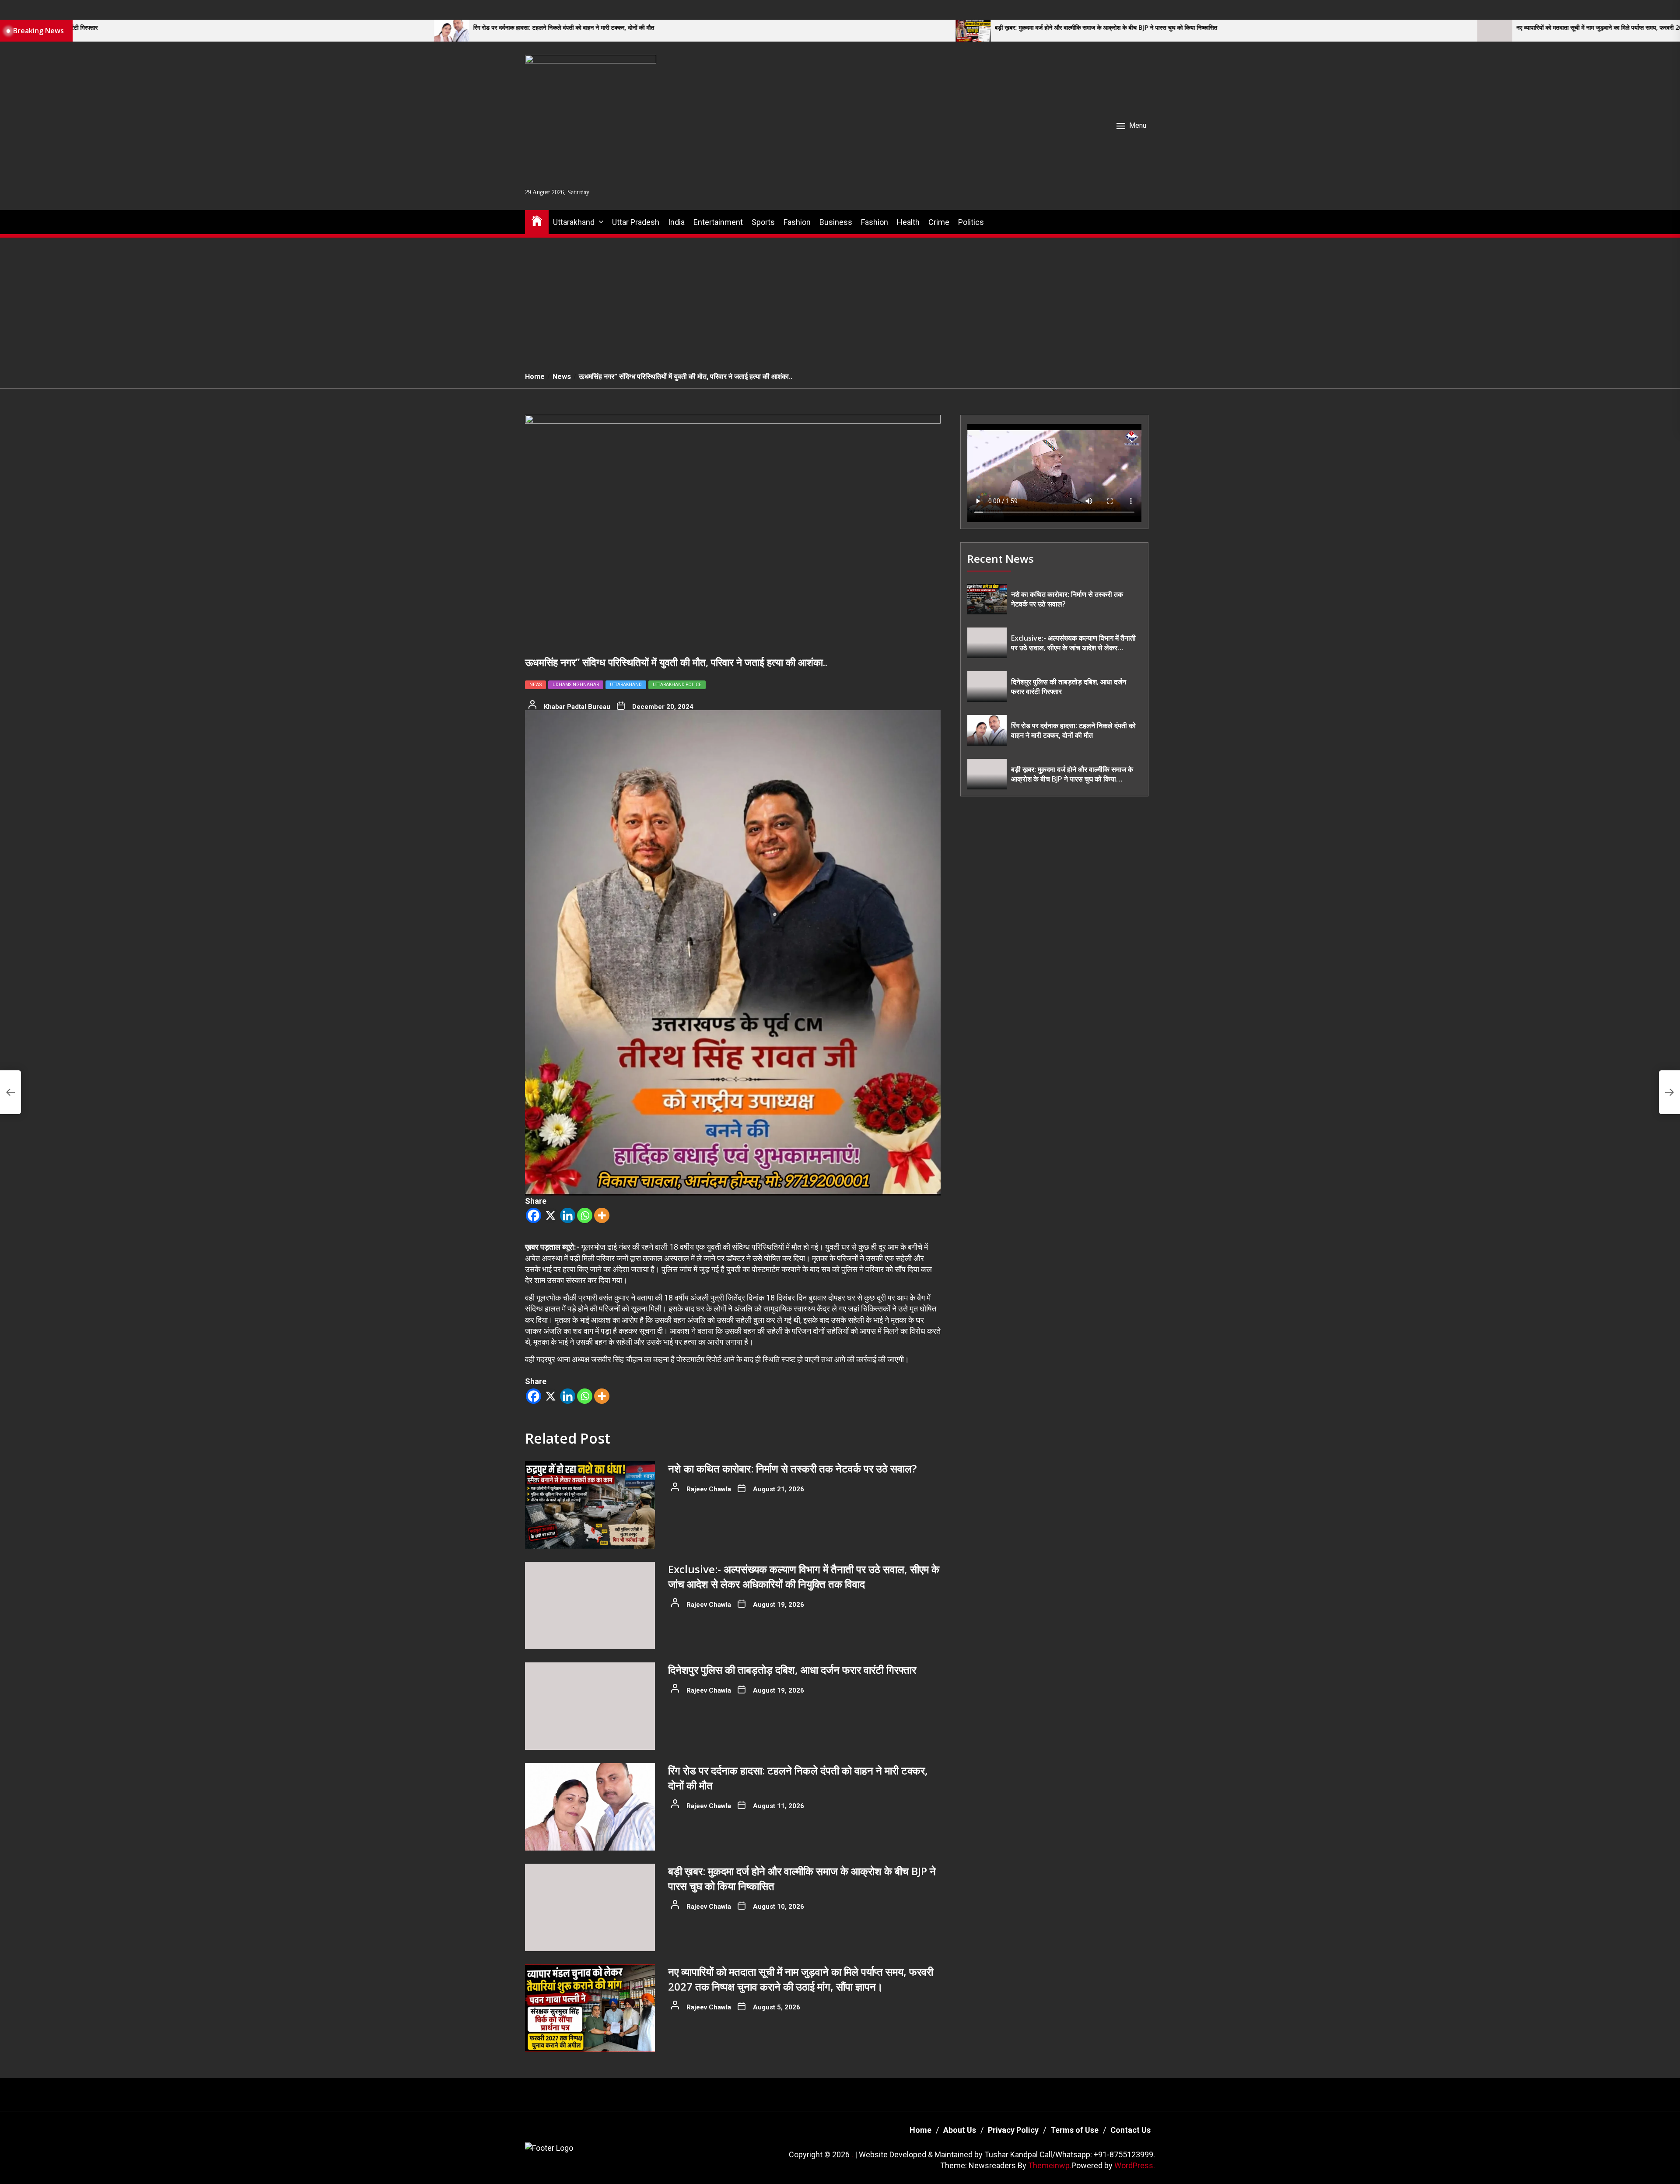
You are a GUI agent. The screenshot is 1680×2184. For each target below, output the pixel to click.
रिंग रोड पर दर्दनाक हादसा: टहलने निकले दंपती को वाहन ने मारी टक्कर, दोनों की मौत (228, 28)
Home (920, 2130)
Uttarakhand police (677, 685)
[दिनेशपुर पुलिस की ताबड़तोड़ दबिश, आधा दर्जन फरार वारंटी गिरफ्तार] (590, 1706)
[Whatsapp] (585, 1215)
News (535, 685)
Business (836, 222)
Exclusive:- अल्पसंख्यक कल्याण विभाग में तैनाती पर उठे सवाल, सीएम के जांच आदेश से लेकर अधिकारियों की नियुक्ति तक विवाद (804, 1576)
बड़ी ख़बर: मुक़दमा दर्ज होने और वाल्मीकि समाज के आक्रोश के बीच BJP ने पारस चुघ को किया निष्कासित (770, 28)
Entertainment (718, 222)
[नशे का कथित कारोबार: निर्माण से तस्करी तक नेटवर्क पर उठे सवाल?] (590, 1505)
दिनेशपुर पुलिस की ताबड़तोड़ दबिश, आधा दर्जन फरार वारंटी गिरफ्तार (792, 1670)
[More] (602, 1215)
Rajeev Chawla (709, 1489)
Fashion (797, 222)
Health (908, 222)
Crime (939, 222)
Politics (971, 222)
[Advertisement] (840, 300)
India (676, 222)
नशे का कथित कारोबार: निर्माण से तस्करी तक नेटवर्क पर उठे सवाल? (792, 1468)
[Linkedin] (568, 1215)
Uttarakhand (574, 222)
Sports (763, 222)
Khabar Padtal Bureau (577, 707)
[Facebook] (534, 1215)
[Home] (537, 220)
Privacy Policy (1013, 2130)
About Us (960, 2130)
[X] (551, 1215)
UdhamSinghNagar (576, 685)
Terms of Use (1074, 2130)
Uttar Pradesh (636, 222)
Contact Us (1130, 2130)
